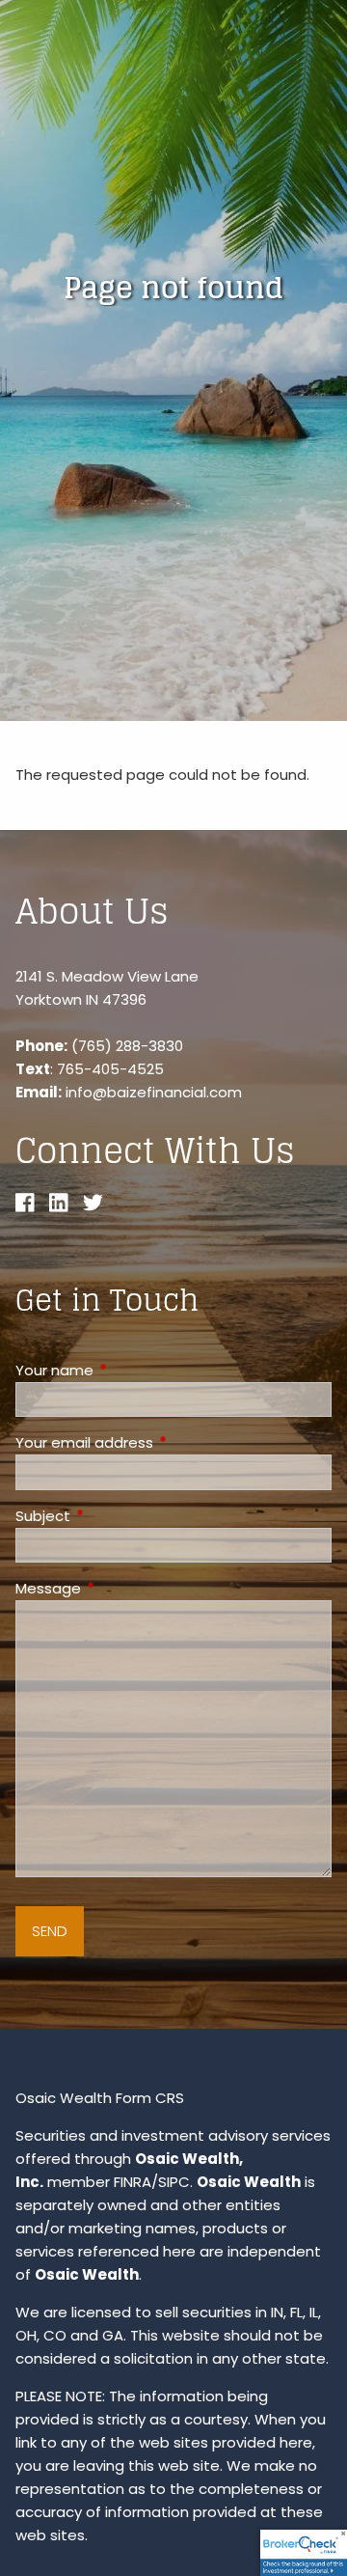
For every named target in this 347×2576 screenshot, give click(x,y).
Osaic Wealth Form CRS (100, 2098)
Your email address (158, 1442)
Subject (117, 1516)
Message (122, 1588)
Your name (128, 1370)
